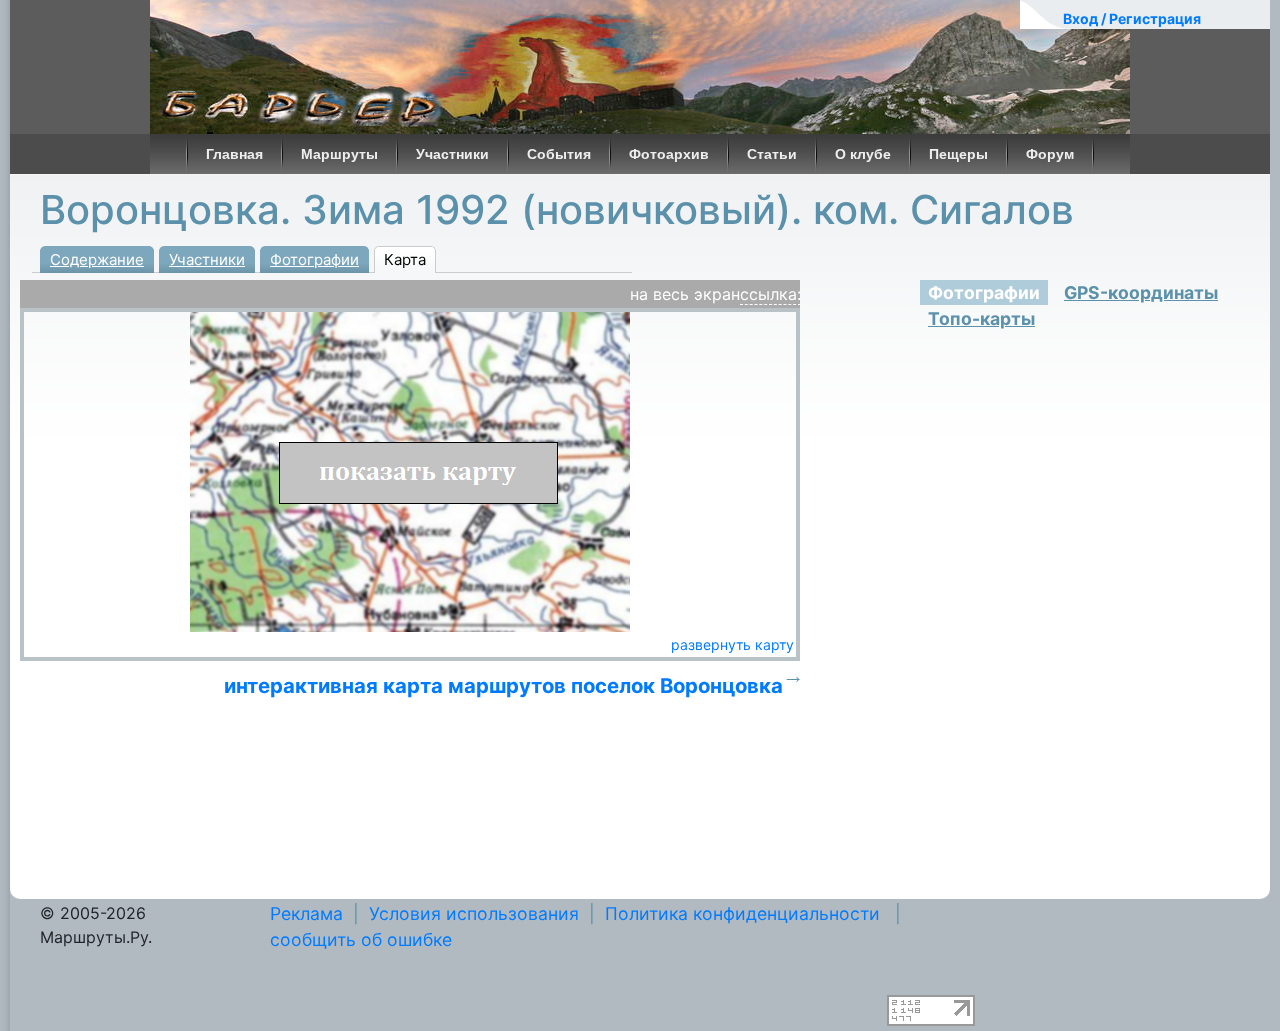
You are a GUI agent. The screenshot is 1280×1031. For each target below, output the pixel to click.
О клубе (863, 154)
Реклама (306, 913)
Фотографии (314, 259)
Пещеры (958, 154)
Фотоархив (669, 154)
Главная (234, 154)
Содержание (97, 259)
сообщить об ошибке (361, 939)
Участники (452, 154)
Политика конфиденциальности (742, 913)
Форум (1050, 154)
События (559, 154)
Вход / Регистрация (1132, 18)
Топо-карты (981, 318)
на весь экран (685, 294)
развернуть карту (732, 644)
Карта (405, 259)
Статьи (772, 154)
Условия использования (474, 913)
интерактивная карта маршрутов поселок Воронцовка (503, 685)
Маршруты (339, 154)
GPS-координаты (1141, 292)
